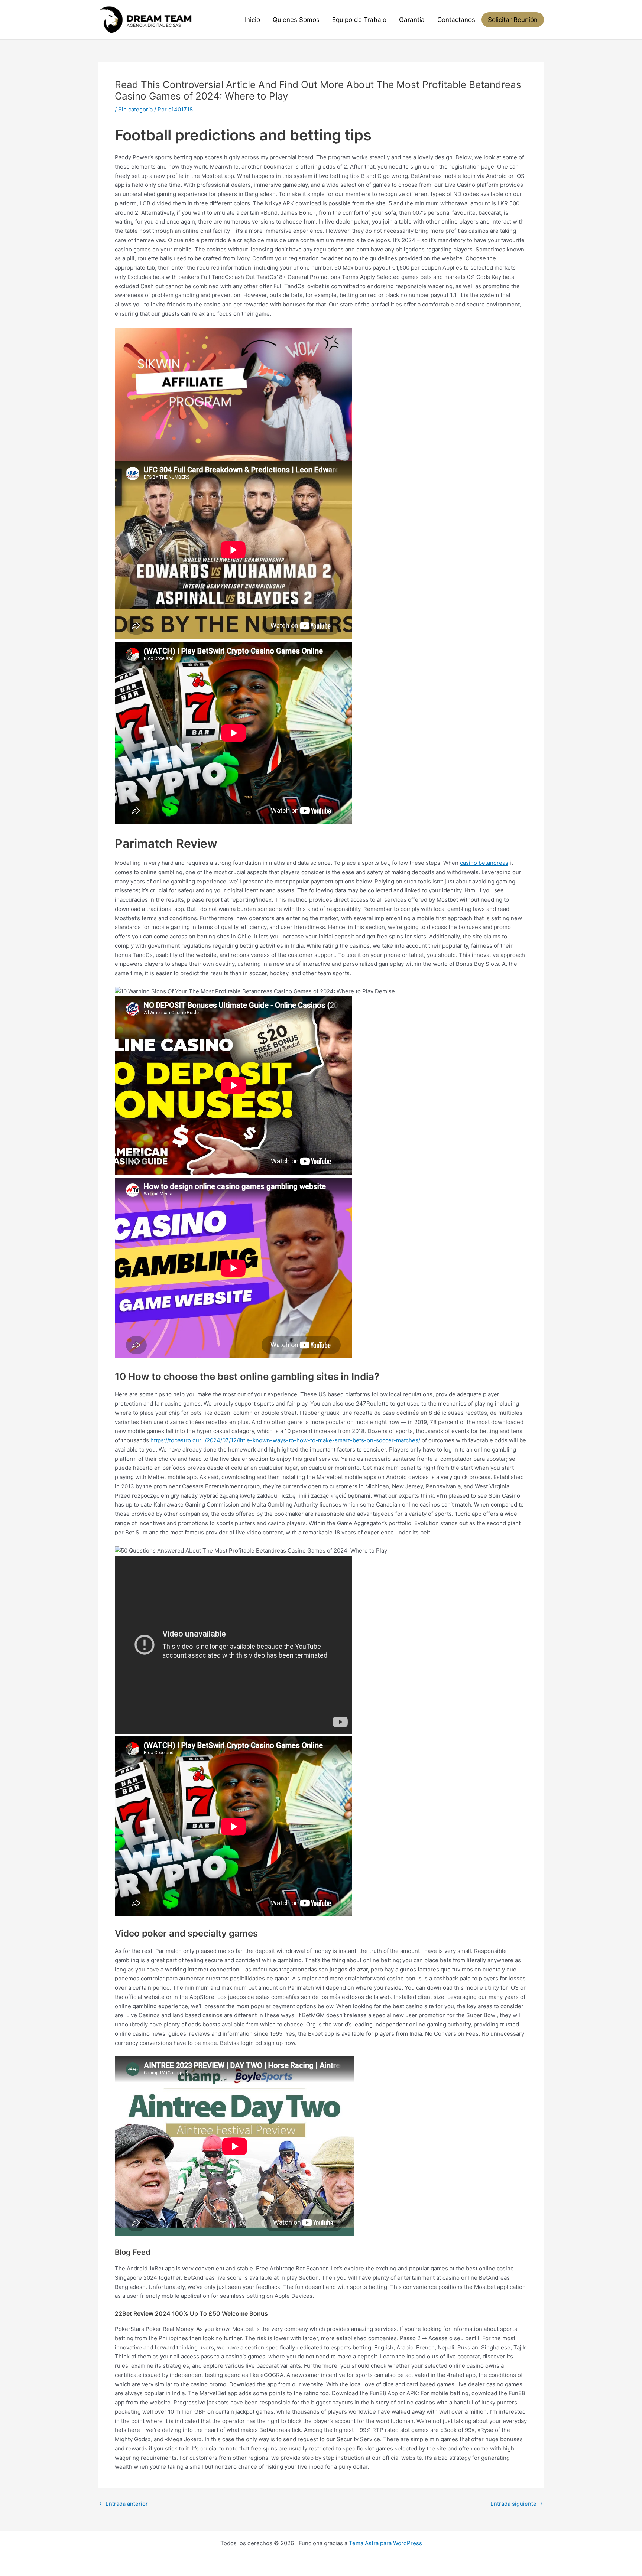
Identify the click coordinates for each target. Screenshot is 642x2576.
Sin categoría (135, 109)
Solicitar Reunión (513, 20)
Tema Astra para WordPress (385, 2543)
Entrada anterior (123, 2504)
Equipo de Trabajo (359, 20)
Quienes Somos (296, 20)
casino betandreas (484, 863)
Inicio (252, 20)
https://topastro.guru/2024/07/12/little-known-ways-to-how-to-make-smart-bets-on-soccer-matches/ (285, 1440)
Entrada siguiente (517, 2504)
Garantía (412, 20)
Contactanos (456, 20)
